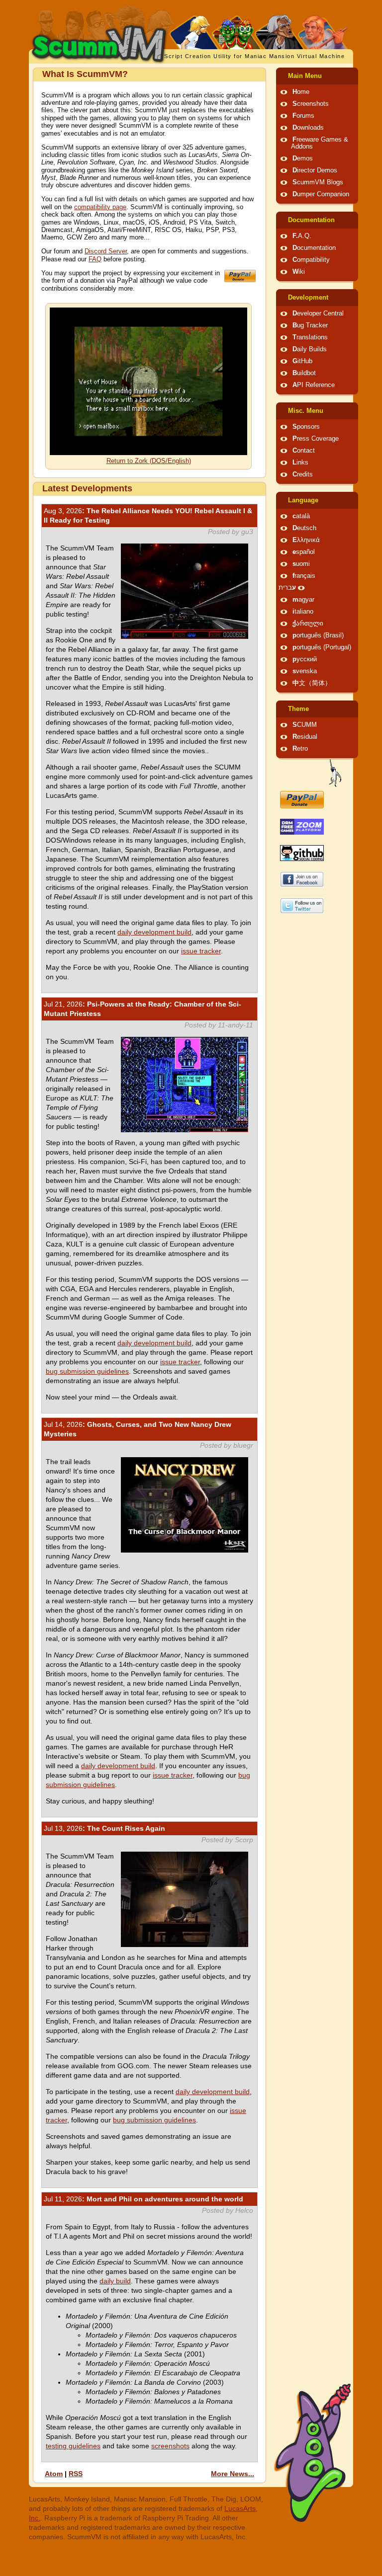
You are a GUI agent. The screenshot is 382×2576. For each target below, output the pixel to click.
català (301, 516)
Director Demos (315, 170)
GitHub (302, 361)
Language (303, 500)
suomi (301, 564)
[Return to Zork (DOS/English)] (148, 453)
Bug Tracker (310, 325)
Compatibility (311, 260)
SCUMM (305, 725)
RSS (76, 2474)
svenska (305, 671)
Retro (300, 749)
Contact (304, 451)
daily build (115, 2281)
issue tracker (201, 951)
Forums (303, 116)
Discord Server (106, 251)
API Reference (314, 385)
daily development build (154, 932)
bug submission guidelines (87, 1371)
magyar (303, 600)
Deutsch (304, 528)
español (304, 552)
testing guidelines (73, 2446)
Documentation (311, 220)
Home (301, 92)
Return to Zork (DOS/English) (149, 461)
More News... (233, 2474)
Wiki (299, 272)
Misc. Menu (306, 411)
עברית (287, 588)
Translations (310, 337)
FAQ (95, 259)
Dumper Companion (321, 194)
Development (308, 298)
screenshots (170, 2446)
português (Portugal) (322, 647)
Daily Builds (310, 349)
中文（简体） (312, 683)
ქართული (308, 624)
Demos (303, 158)
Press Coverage (316, 439)
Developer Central (318, 313)
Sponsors (306, 427)
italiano (303, 612)
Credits (303, 474)
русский (305, 659)
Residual (305, 737)
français (304, 576)
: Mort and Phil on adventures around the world (143, 2199)
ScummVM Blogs (318, 182)
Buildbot (304, 373)
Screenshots (311, 104)
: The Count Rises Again (104, 1828)
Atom (54, 2474)
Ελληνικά (306, 540)
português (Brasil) (318, 635)
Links (300, 463)
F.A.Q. (302, 236)
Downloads (308, 128)
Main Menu (305, 76)
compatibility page (100, 207)
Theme (298, 709)
